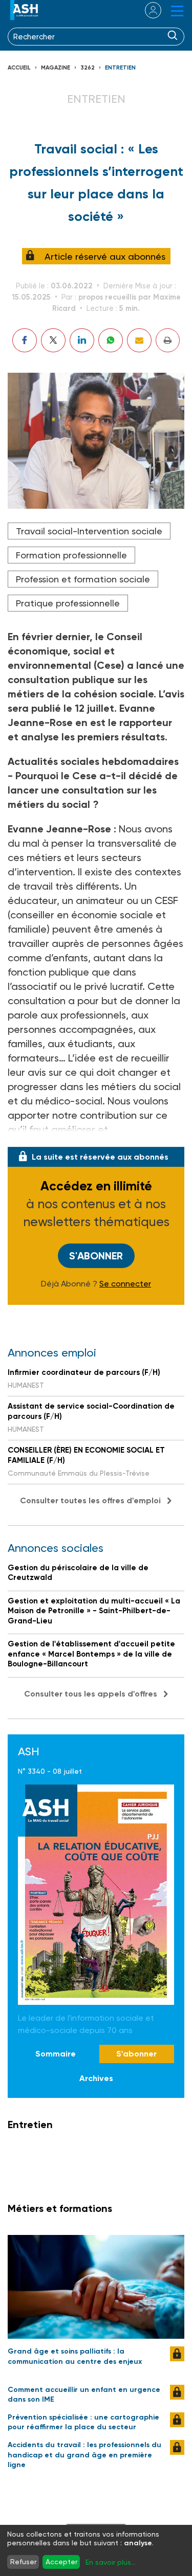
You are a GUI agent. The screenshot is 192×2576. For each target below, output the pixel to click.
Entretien (120, 68)
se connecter (147, 10)
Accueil (19, 68)
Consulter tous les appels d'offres (91, 1694)
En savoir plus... (111, 2562)
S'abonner (96, 1256)
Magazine (56, 68)
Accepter (61, 2562)
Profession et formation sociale (83, 579)
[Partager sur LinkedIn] (82, 340)
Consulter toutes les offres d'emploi (90, 1500)
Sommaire (56, 2054)
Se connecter (125, 1284)
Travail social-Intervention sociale (89, 531)
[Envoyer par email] (139, 340)
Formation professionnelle (71, 555)
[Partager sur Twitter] (53, 340)
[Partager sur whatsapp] (111, 340)
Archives (96, 2078)
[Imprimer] (168, 340)
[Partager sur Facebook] (25, 340)
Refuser (23, 2562)
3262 (88, 68)
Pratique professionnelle (68, 603)
